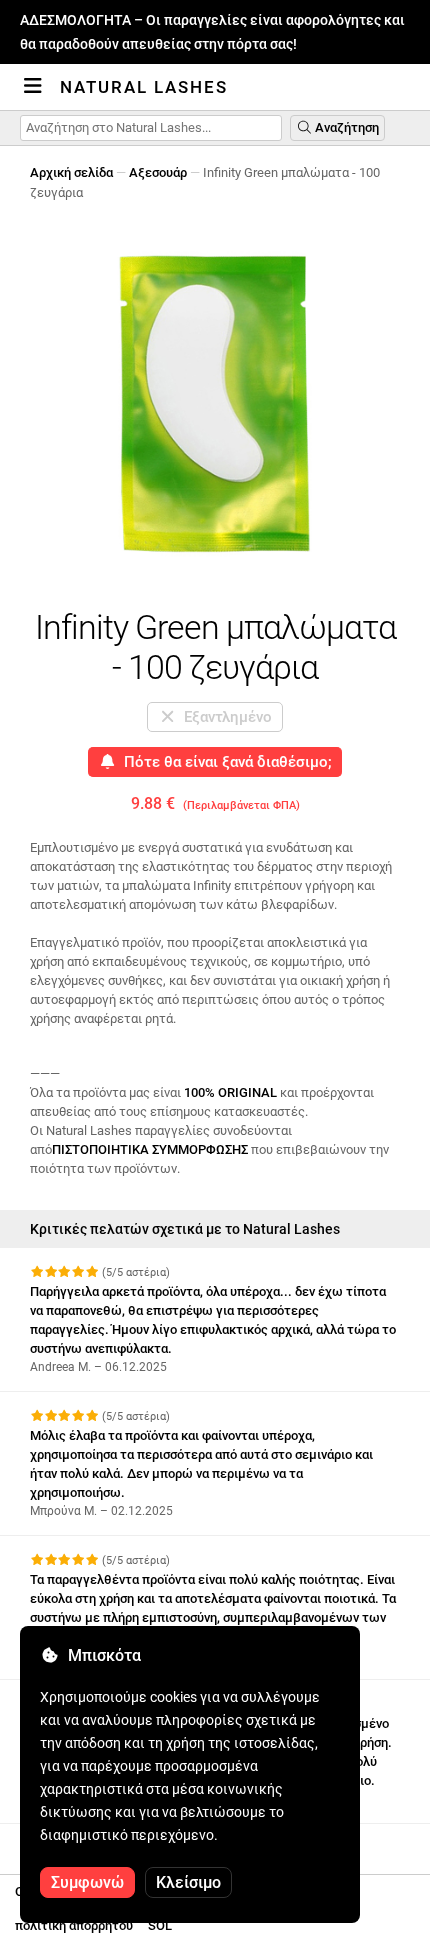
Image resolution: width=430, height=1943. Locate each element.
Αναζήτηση (345, 127)
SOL (160, 1925)
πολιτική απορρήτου (74, 1925)
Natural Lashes (144, 87)
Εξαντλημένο (224, 717)
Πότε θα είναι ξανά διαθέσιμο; (224, 762)
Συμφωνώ (87, 1882)
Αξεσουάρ (158, 172)
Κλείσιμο (188, 1882)
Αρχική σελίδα (71, 172)
